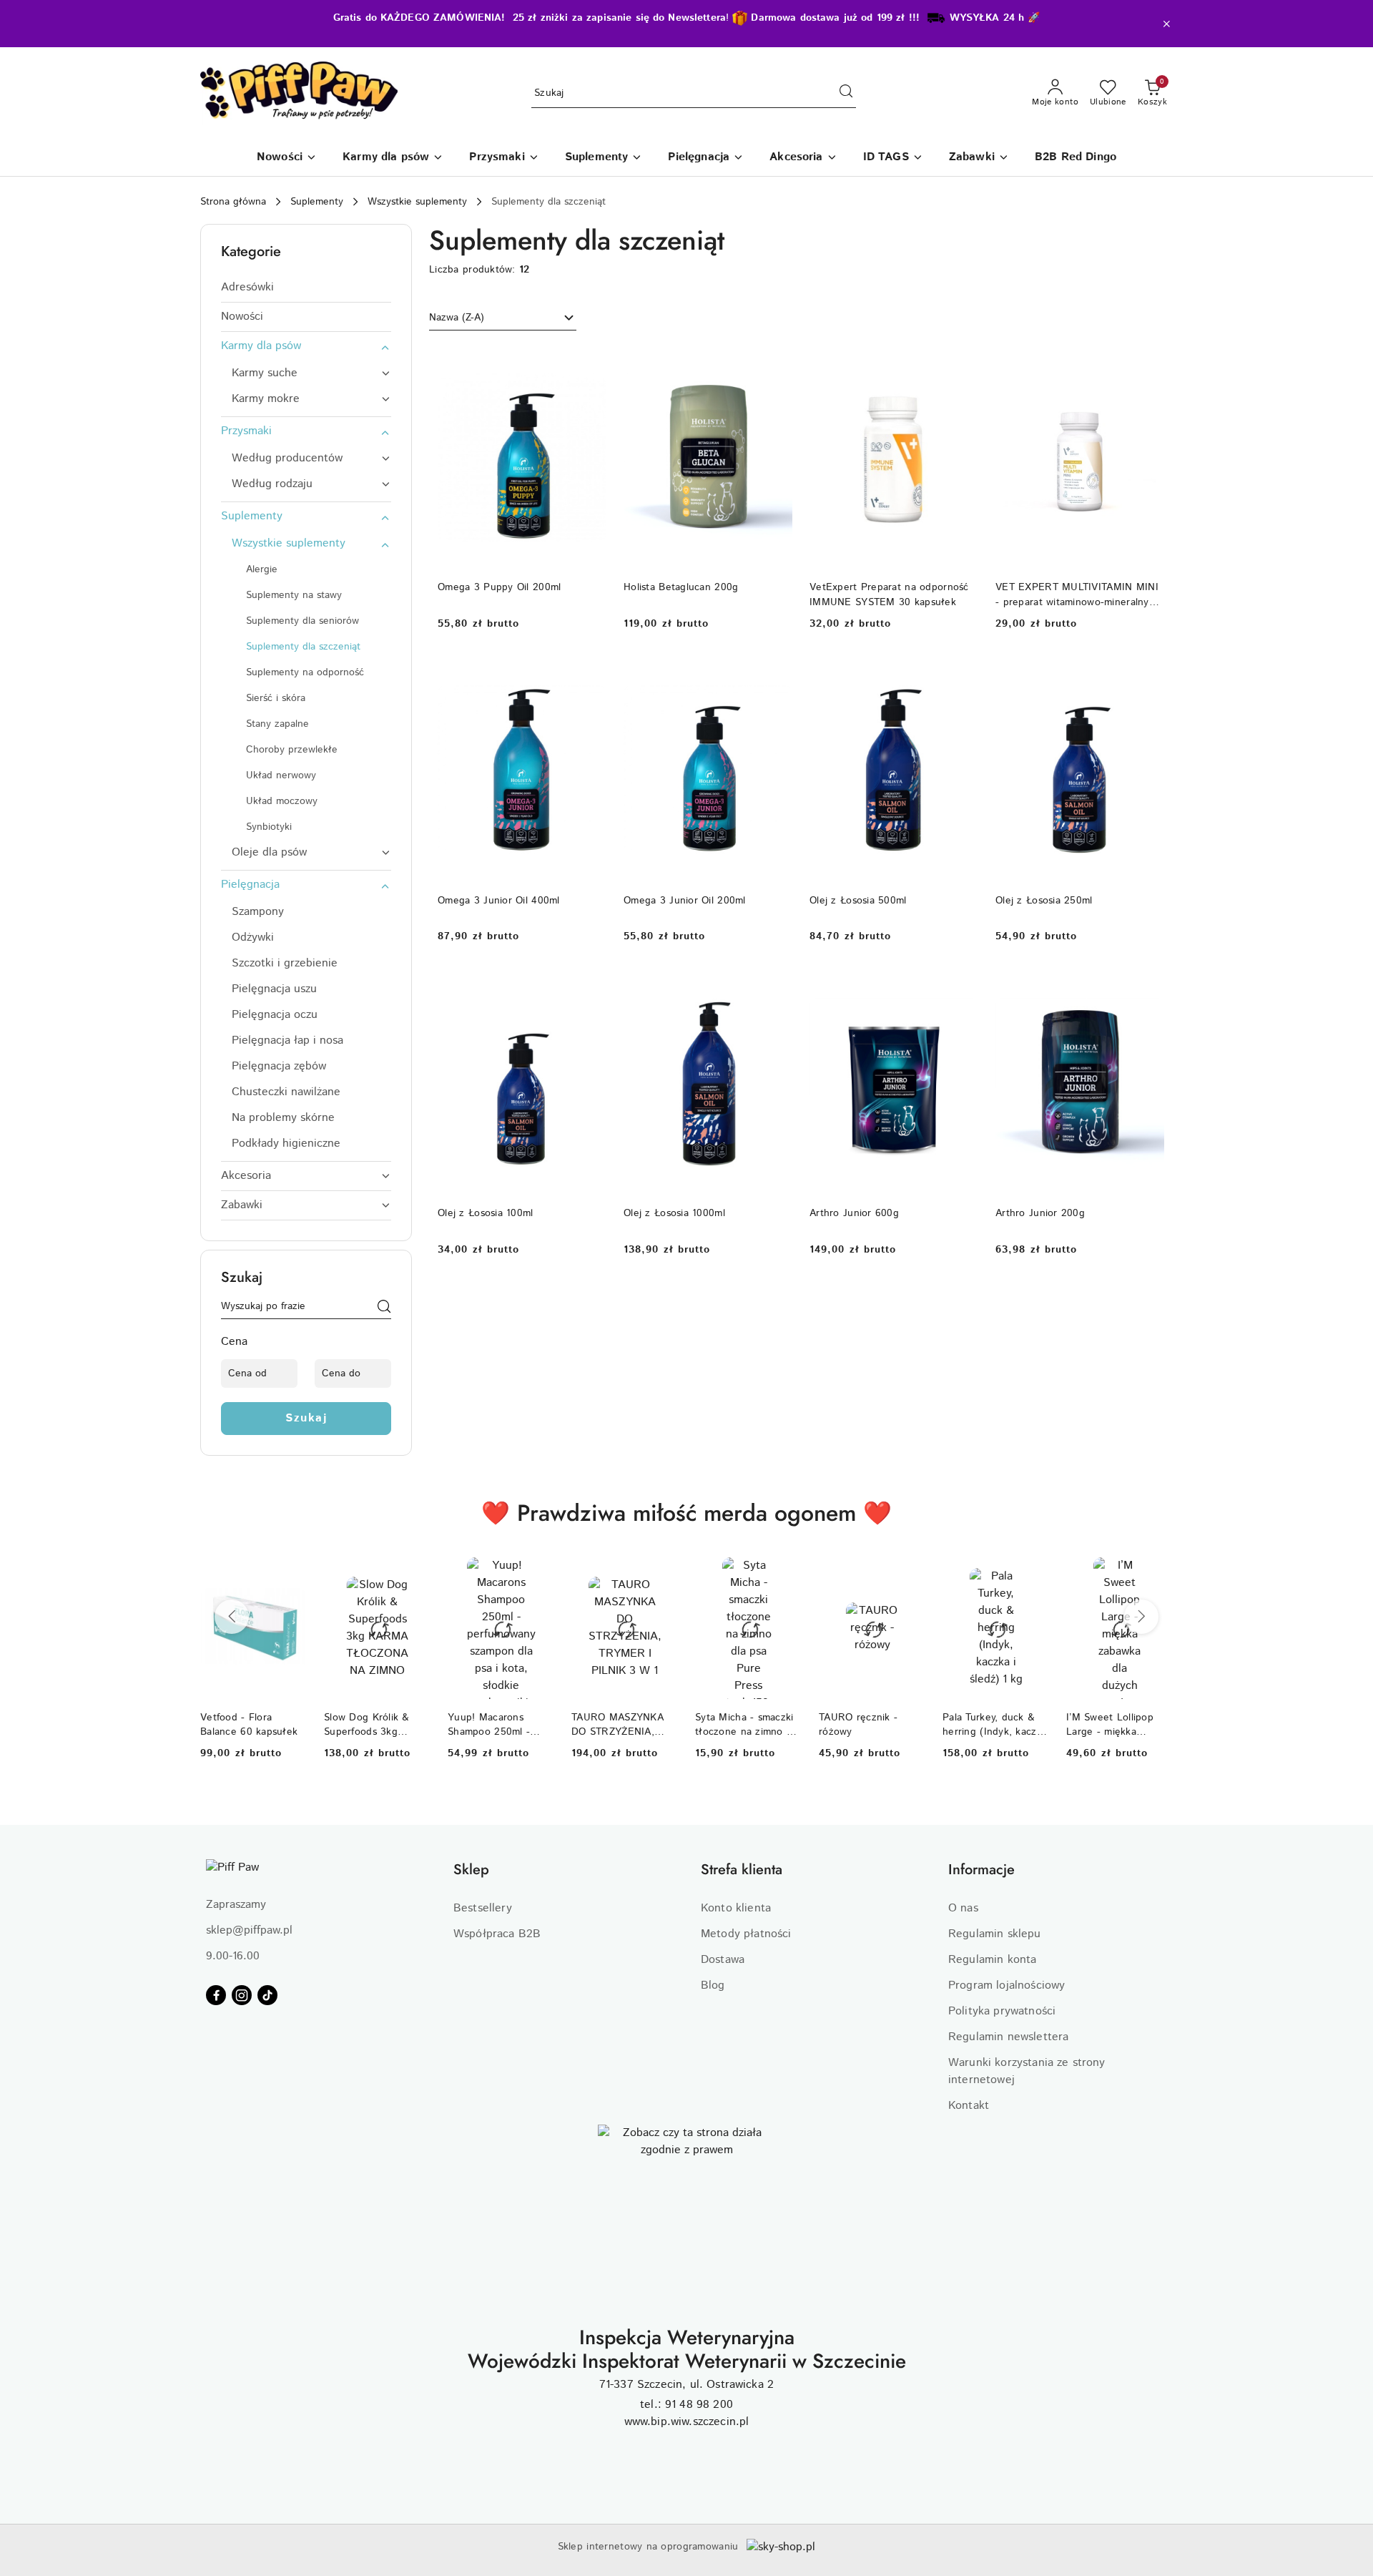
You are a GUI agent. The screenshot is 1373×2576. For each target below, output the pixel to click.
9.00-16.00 (233, 1956)
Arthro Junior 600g (854, 1213)
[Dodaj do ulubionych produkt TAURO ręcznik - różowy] (909, 1574)
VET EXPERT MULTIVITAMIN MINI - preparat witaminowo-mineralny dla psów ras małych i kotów (1077, 594)
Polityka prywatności (1002, 2011)
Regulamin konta (992, 1960)
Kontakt (969, 2106)
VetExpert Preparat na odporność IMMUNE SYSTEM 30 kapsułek (889, 594)
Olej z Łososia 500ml (858, 901)
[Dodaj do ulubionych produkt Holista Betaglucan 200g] (776, 361)
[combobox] (503, 318)
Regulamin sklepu (995, 1934)
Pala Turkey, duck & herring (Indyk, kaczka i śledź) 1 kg (995, 1725)
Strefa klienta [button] (742, 1870)
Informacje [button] (981, 1870)
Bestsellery (483, 1908)
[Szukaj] (384, 1309)
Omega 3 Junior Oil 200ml (685, 901)
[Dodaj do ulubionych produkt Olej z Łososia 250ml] (1148, 674)
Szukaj (306, 1418)
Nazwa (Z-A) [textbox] (457, 318)
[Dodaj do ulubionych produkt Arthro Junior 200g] (1148, 986)
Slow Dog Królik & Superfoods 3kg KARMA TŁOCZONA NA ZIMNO (371, 1725)
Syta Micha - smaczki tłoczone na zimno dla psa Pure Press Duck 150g (748, 1725)
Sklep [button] (471, 1870)
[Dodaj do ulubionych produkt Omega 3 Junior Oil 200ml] (776, 674)
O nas (963, 1908)
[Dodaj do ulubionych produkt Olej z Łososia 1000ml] (776, 986)
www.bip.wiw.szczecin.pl (687, 2422)
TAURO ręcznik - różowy (858, 1725)
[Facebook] (216, 1995)
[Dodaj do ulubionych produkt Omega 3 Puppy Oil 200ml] (590, 361)
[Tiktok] (267, 1995)
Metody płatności (746, 1934)
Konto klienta (736, 1908)
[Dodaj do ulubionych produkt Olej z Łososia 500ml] (962, 674)
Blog (713, 1985)
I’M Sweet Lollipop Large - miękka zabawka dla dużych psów (1113, 1725)
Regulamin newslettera (1008, 2037)
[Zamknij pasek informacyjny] (1166, 24)
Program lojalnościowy (1007, 1985)
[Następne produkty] (1141, 1617)
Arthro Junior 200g (1040, 1213)
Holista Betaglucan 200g (681, 587)
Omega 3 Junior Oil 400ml (499, 901)
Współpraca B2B (497, 1934)
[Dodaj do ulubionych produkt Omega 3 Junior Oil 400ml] (590, 674)
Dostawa (723, 1960)
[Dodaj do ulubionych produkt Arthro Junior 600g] (962, 986)
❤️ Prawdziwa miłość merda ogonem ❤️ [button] (686, 1513)
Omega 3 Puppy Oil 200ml (499, 587)
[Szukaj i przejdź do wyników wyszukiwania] (846, 94)
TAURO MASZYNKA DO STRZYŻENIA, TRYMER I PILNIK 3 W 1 (619, 1725)
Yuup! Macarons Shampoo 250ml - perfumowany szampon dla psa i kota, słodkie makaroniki (489, 1725)
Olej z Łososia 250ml (1044, 901)
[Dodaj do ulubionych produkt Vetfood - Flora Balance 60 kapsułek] (290, 1574)
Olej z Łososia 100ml (486, 1213)
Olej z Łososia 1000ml (674, 1213)
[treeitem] (306, 288)
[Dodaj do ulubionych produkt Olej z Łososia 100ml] (590, 986)
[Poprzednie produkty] (232, 1617)
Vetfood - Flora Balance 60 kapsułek (249, 1725)
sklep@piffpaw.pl (249, 1930)
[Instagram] (242, 1995)
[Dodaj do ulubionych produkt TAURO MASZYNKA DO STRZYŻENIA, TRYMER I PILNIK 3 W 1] (661, 1574)
